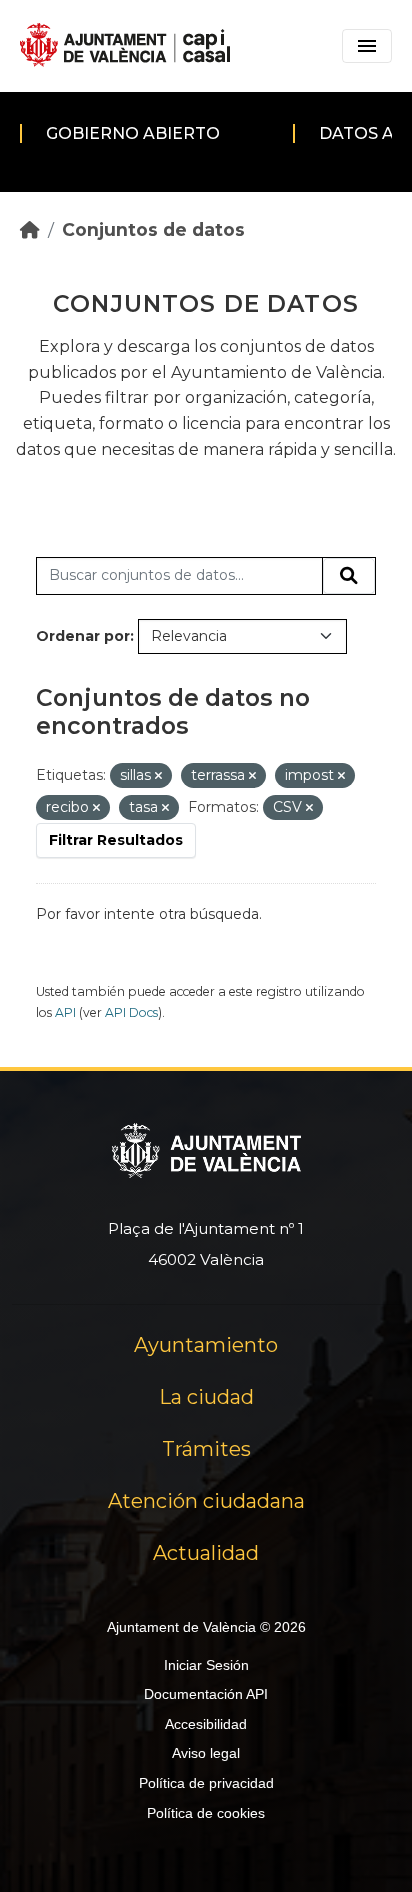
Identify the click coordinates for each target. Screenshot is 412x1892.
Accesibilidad (206, 1724)
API (65, 1012)
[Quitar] (158, 776)
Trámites (206, 1449)
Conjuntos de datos (153, 229)
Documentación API (206, 1694)
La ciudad (206, 1397)
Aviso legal (206, 1753)
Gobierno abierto (133, 133)
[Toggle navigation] (367, 46)
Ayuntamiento (206, 1345)
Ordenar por (83, 636)
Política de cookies (206, 1813)
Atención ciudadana (206, 1501)
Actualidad (206, 1553)
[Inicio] (30, 229)
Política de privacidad (206, 1783)
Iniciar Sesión (206, 1665)
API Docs (131, 1012)
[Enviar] (349, 576)
